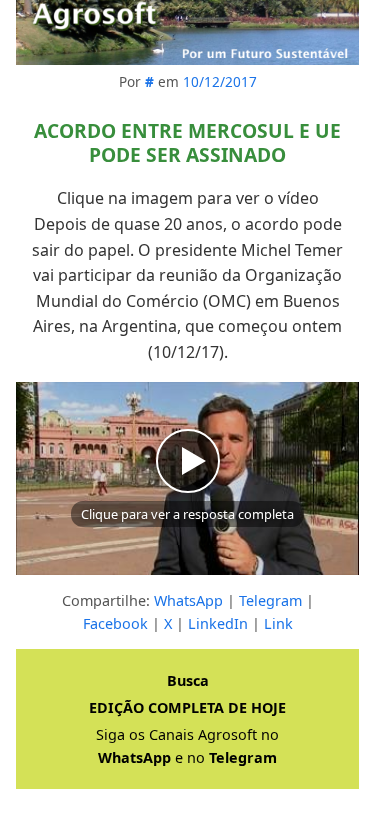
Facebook (115, 623)
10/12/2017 (220, 81)
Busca (188, 680)
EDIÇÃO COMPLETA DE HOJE (187, 707)
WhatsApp (188, 600)
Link (278, 623)
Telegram (270, 600)
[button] (187, 478)
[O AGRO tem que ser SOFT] (187, 32)
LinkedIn (218, 623)
